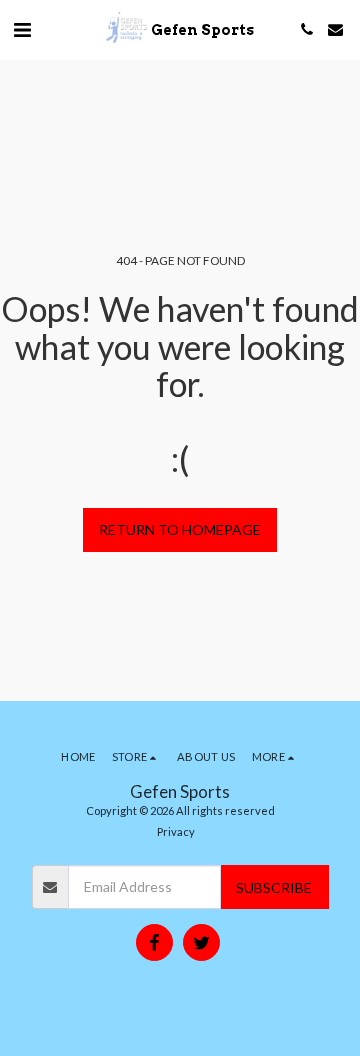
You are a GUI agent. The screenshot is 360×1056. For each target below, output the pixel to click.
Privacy (176, 831)
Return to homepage (180, 529)
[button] (22, 29)
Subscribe (274, 887)
